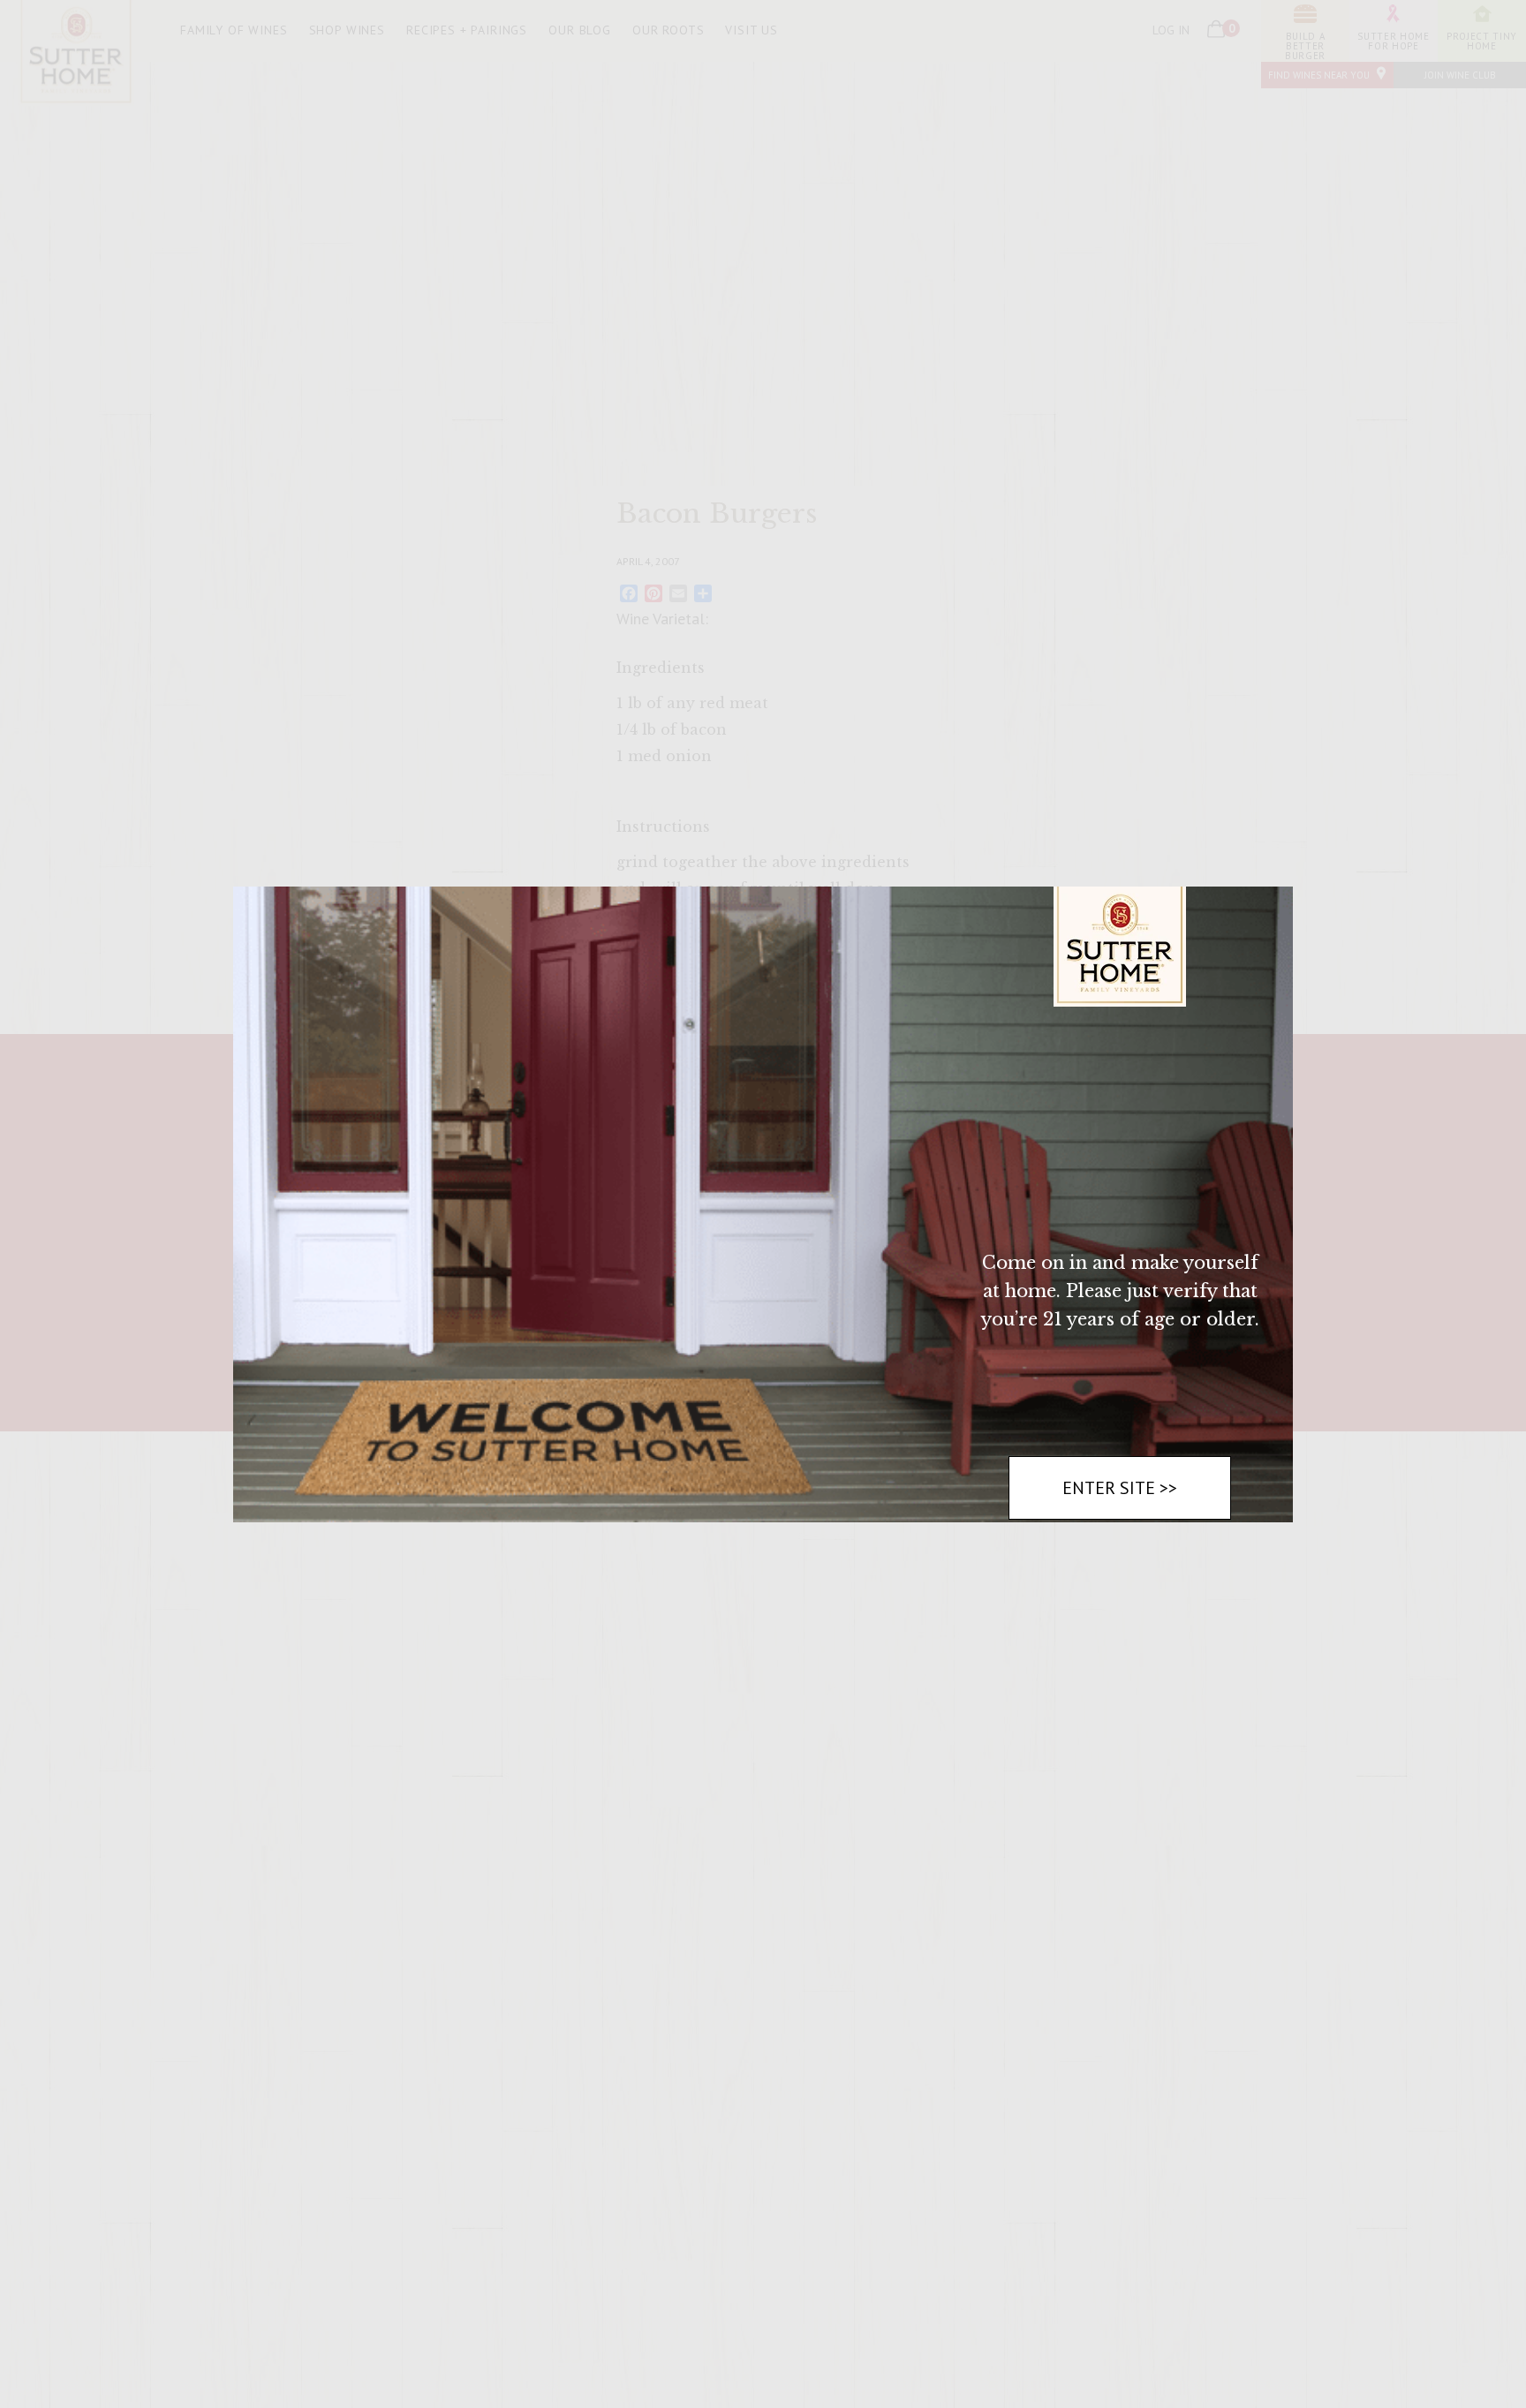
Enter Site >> (1120, 1488)
